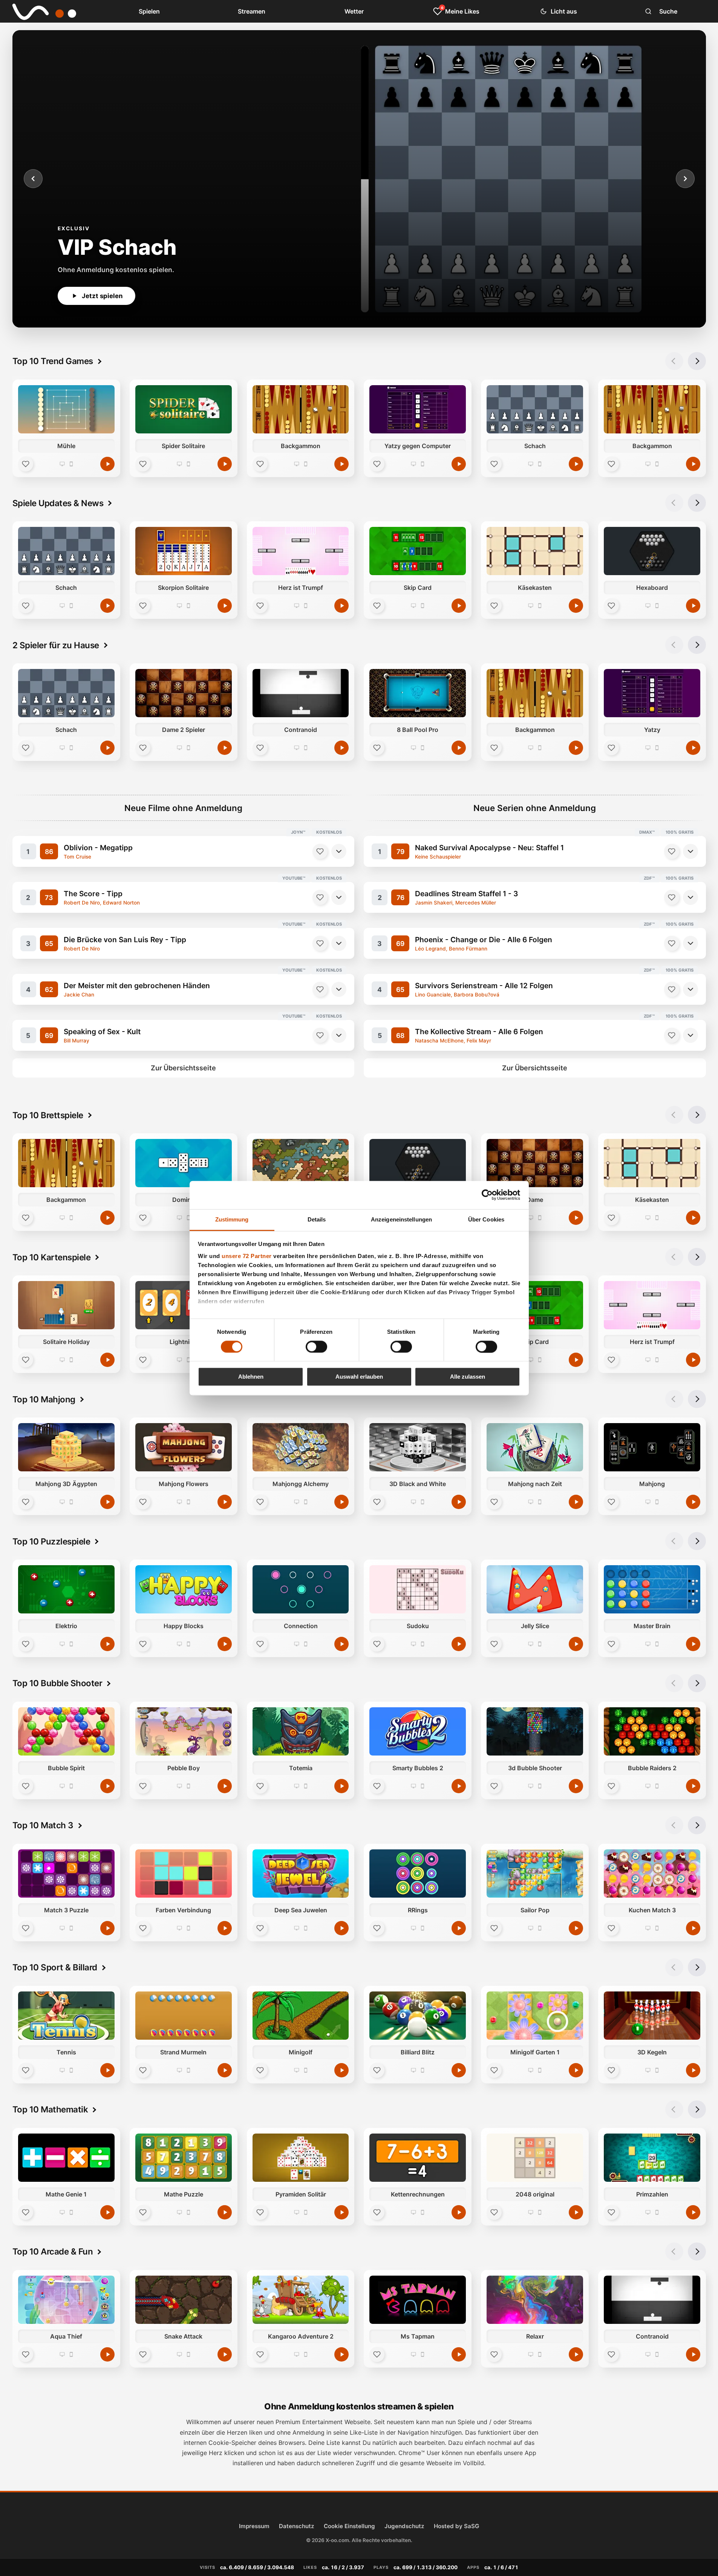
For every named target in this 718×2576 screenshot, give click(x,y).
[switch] (316, 1347)
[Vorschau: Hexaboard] (652, 551)
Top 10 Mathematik (50, 2109)
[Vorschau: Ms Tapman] (418, 2300)
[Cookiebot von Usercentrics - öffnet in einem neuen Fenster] (487, 1195)
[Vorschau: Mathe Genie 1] (66, 2158)
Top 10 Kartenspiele (52, 1257)
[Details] (339, 851)
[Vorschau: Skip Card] (418, 551)
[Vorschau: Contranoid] (300, 693)
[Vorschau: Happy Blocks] (183, 1589)
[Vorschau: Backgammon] (300, 409)
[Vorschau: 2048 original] (535, 2158)
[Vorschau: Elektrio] (66, 1589)
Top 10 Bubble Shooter (57, 1683)
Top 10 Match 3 (43, 1825)
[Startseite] (39, 11)
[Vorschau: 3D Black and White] (418, 1447)
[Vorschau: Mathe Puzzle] (183, 2158)
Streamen (252, 11)
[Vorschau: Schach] (535, 409)
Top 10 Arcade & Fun (53, 2251)
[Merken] (320, 851)
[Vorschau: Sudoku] (418, 1589)
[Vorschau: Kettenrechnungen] (418, 2158)
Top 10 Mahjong (44, 1399)
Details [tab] (317, 1219)
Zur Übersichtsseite (183, 1068)
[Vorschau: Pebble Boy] (183, 1731)
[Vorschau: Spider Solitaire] (183, 409)
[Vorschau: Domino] (183, 1163)
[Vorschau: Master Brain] (652, 1589)
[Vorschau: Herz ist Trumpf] (300, 551)
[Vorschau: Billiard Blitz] (418, 2016)
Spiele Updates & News (58, 503)
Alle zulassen (468, 1377)
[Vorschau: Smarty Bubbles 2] (418, 1731)
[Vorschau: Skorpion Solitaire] (183, 551)
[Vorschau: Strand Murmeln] (183, 2016)
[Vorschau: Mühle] (66, 409)
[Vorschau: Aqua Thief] (66, 2300)
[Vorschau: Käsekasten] (535, 551)
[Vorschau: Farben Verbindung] (183, 1873)
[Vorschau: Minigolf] (300, 2016)
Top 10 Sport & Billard (55, 1967)
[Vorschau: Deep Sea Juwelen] (300, 1873)
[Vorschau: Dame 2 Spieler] (183, 693)
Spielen (149, 11)
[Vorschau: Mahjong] (652, 1447)
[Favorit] (26, 464)
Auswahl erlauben (359, 1377)
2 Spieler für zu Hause (56, 645)
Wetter (354, 11)
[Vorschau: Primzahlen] (652, 2158)
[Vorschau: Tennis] (66, 2016)
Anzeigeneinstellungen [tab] (401, 1219)
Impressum (254, 2526)
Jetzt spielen (102, 296)
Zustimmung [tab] (232, 1219)
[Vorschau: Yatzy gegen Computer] (418, 409)
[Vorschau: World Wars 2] (300, 1163)
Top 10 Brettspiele (48, 1115)
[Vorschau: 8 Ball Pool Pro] (418, 693)
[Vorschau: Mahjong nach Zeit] (535, 1447)
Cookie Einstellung (349, 2526)
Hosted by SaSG (456, 2526)
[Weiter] (685, 179)
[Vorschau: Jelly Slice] (535, 1589)
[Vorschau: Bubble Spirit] (66, 1731)
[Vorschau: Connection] (300, 1589)
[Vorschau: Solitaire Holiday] (66, 1305)
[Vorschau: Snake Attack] (183, 2300)
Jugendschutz (404, 2526)
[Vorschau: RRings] (418, 1873)
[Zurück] (33, 179)
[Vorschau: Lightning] (183, 1305)
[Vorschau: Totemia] (300, 1731)
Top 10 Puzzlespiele (51, 1541)
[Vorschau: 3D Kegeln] (652, 2016)
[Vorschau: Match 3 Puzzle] (66, 1873)
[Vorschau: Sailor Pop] (535, 1873)
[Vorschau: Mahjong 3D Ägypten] (66, 1447)
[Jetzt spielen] (107, 464)
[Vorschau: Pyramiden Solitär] (300, 2158)
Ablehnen (251, 1377)
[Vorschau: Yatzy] (652, 693)
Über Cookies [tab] (486, 1219)
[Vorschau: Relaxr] (535, 2300)
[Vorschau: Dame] (535, 1163)
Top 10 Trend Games (53, 361)
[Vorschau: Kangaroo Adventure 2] (300, 2300)
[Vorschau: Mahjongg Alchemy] (300, 1447)
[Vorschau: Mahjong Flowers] (183, 1447)
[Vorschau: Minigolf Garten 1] (535, 2016)
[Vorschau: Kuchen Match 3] (652, 1873)
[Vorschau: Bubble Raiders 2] (652, 1731)
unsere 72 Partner (247, 1256)
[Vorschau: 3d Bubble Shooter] (535, 1731)
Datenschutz (297, 2526)
